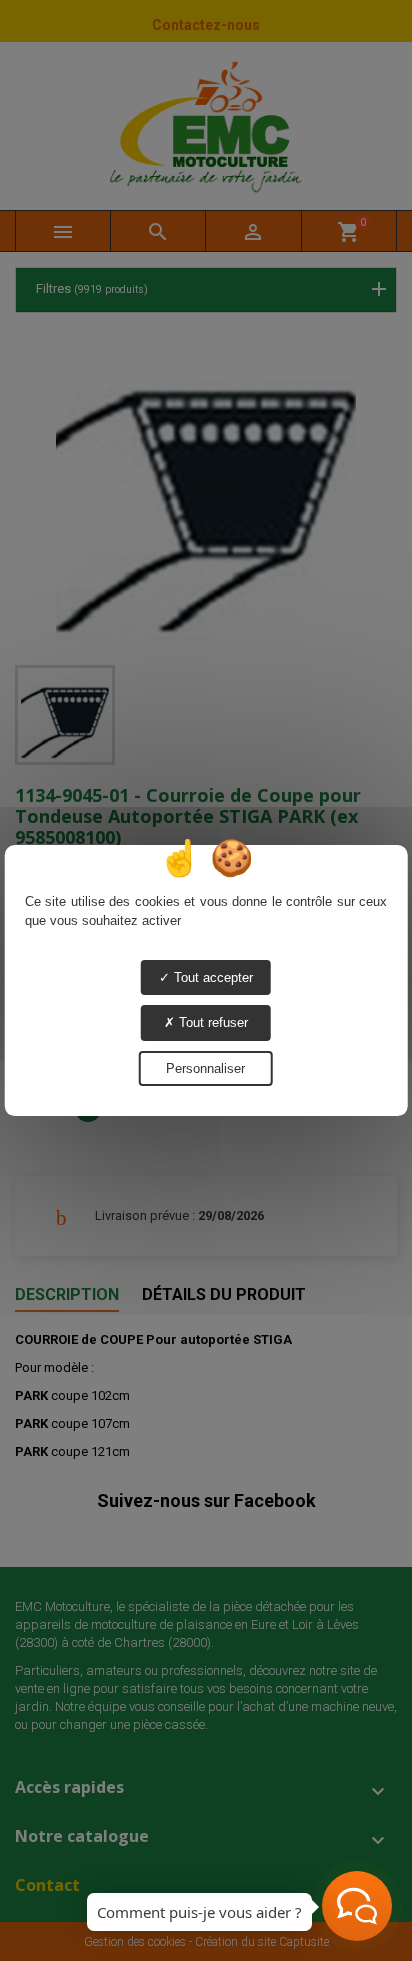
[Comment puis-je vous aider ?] (357, 1906)
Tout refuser (211, 1022)
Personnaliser (205, 1068)
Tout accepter (211, 977)
